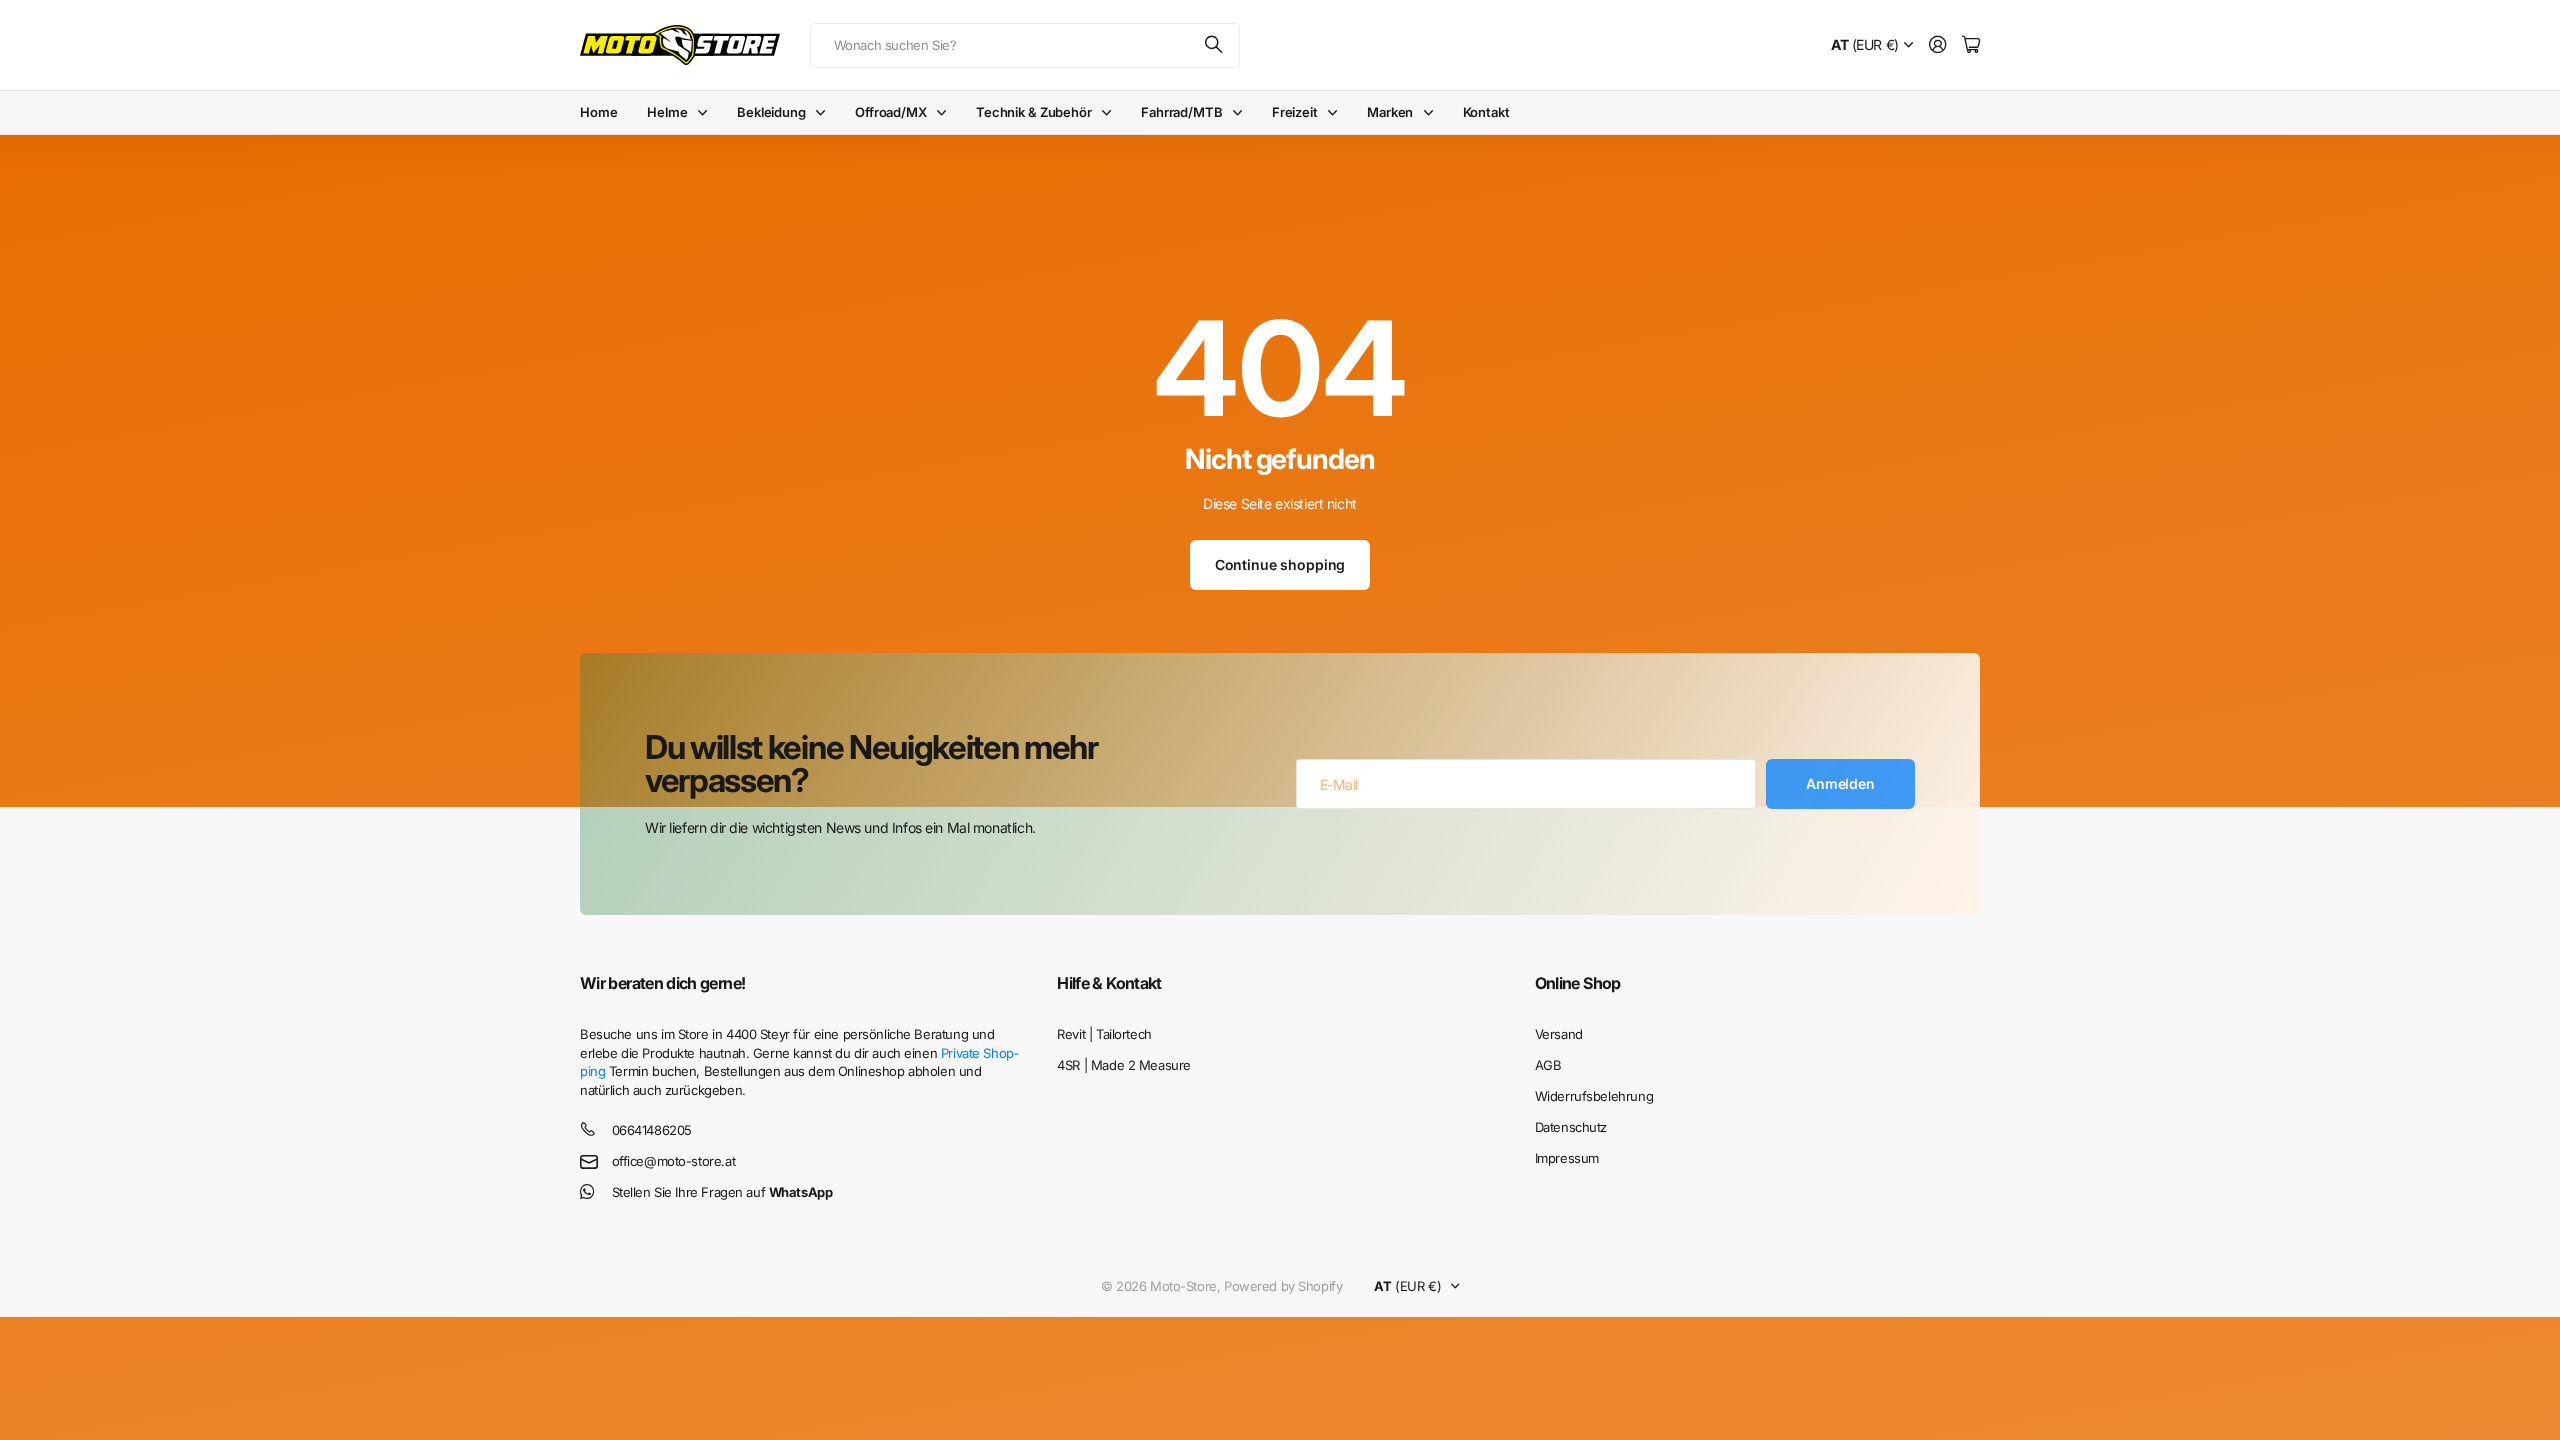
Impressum (1567, 1158)
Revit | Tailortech (1104, 1034)
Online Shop (1578, 983)
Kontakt (1486, 112)
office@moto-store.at (674, 1161)
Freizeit (1295, 112)
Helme (667, 112)
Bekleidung (771, 112)
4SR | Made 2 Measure (1124, 1065)
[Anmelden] (1938, 45)
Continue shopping (1280, 564)
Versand (1559, 1034)
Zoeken (1215, 45)
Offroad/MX (891, 112)
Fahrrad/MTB (1182, 112)
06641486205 (652, 1130)
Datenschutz (1571, 1127)
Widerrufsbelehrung (1594, 1096)
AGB (1548, 1065)
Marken (1390, 112)
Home (598, 112)
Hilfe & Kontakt (1109, 983)
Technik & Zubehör (1034, 112)
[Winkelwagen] (1971, 45)
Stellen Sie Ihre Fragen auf (722, 1192)
